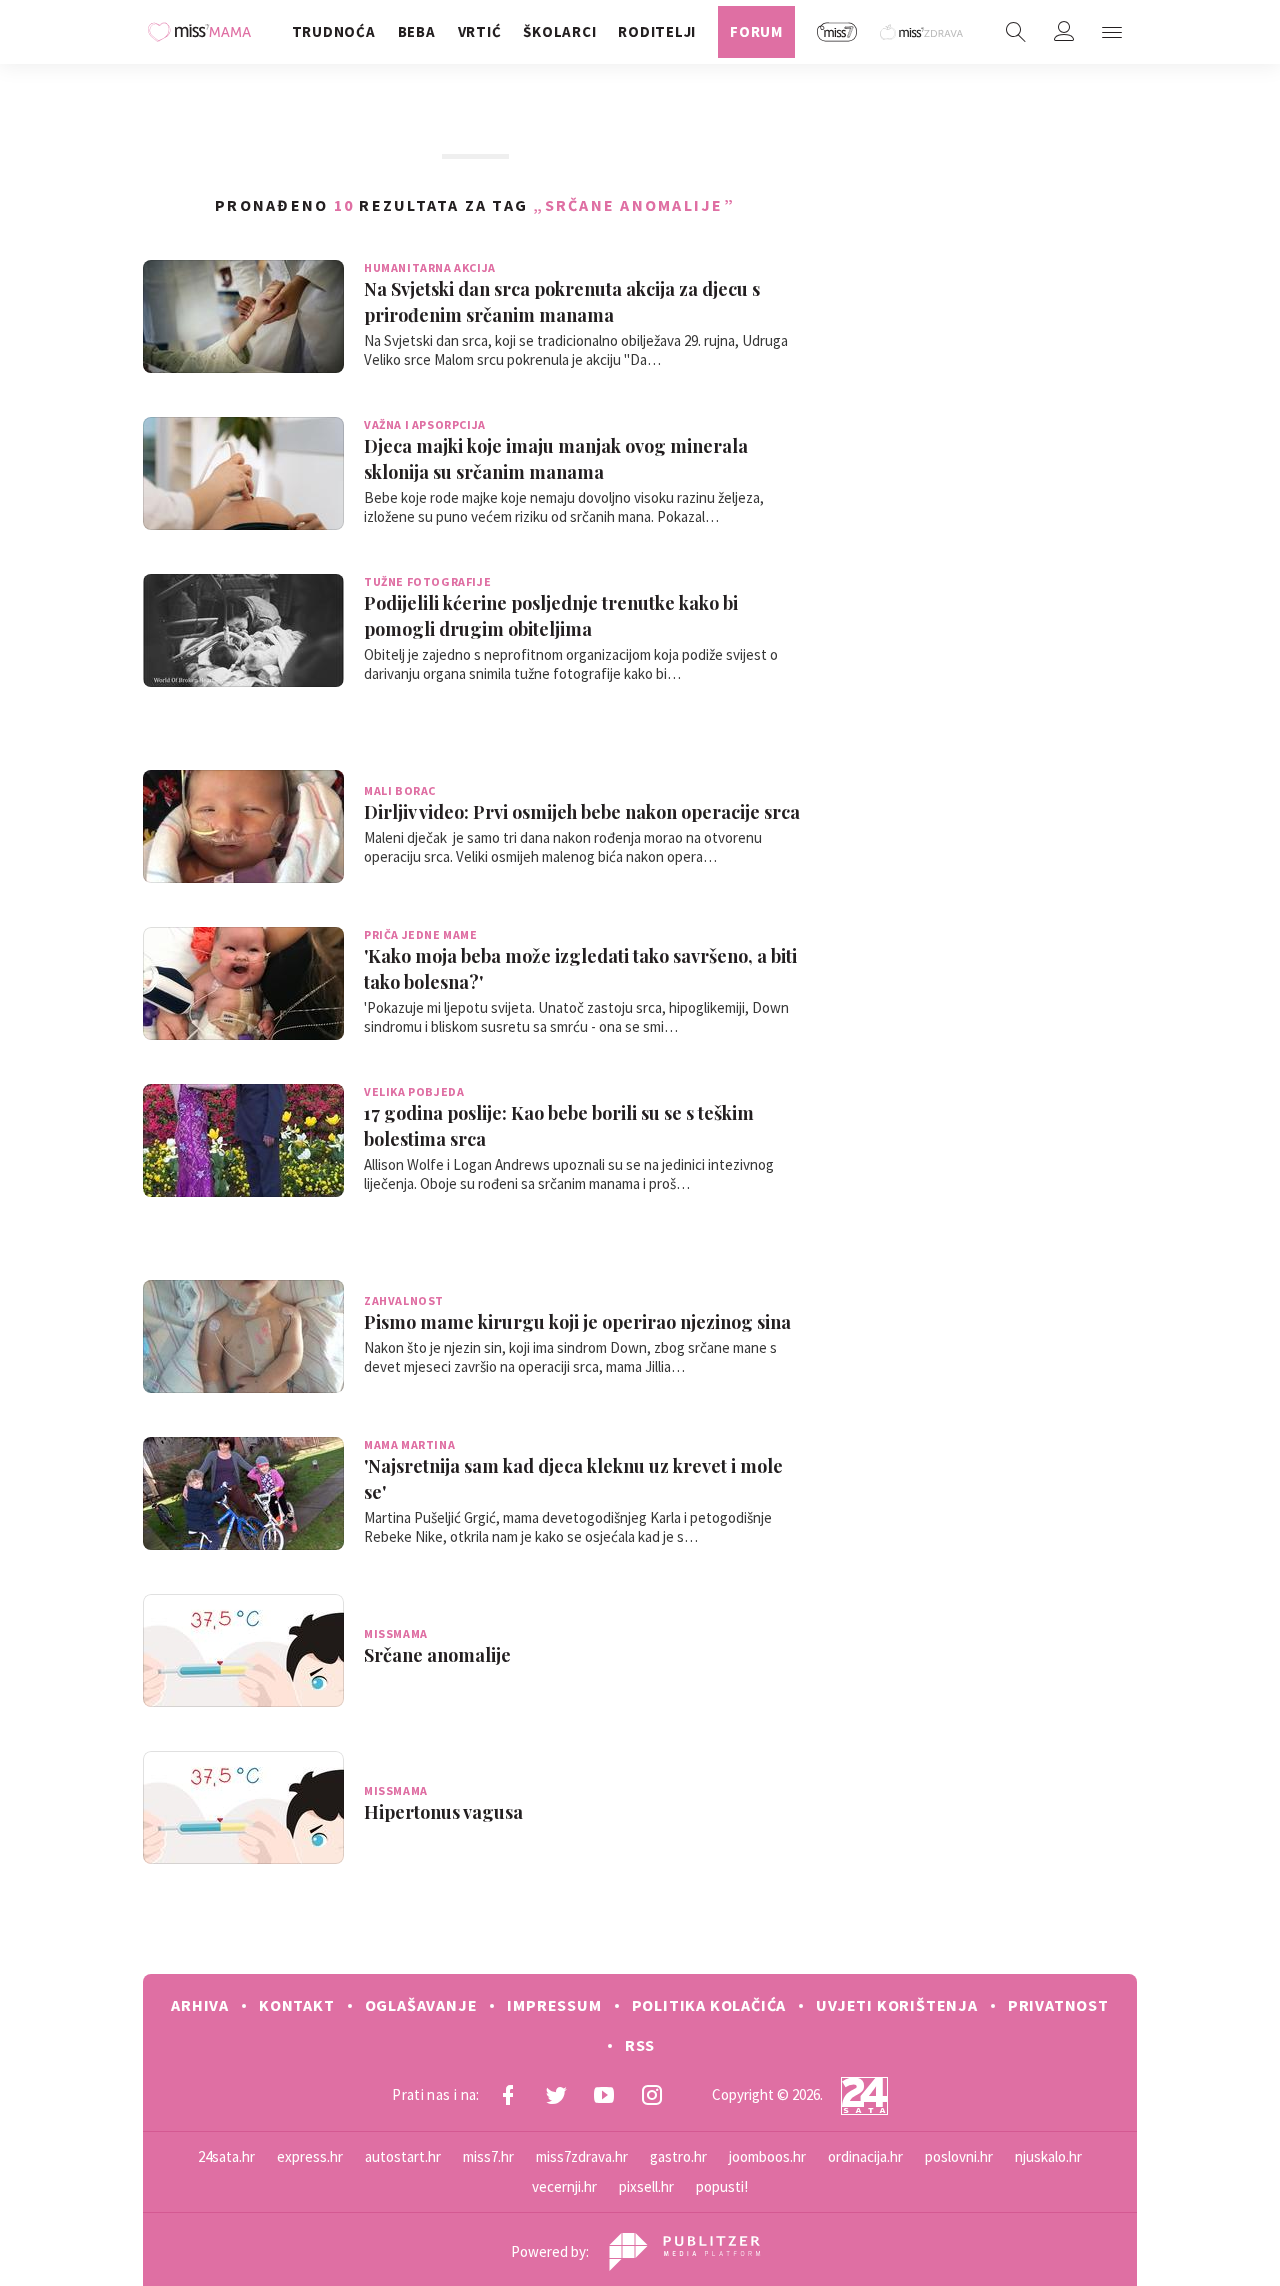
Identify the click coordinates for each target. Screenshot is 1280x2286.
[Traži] (1016, 32)
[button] (1112, 32)
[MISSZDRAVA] (922, 32)
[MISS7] (837, 32)
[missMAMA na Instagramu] (652, 2095)
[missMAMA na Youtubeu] (604, 2095)
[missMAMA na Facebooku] (508, 2095)
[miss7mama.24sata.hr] (204, 32)
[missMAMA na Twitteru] (556, 2095)
